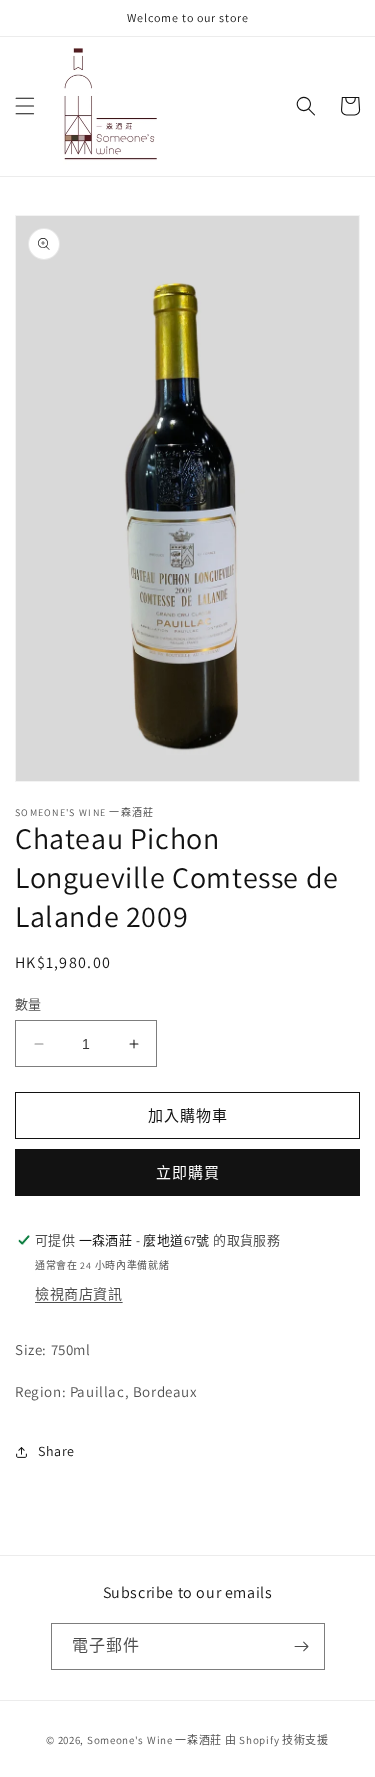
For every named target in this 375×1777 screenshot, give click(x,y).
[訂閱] (302, 1646)
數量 (28, 1004)
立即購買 (188, 1172)
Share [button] (56, 1451)
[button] (25, 106)
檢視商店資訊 (79, 1294)
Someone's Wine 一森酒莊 (154, 1740)
